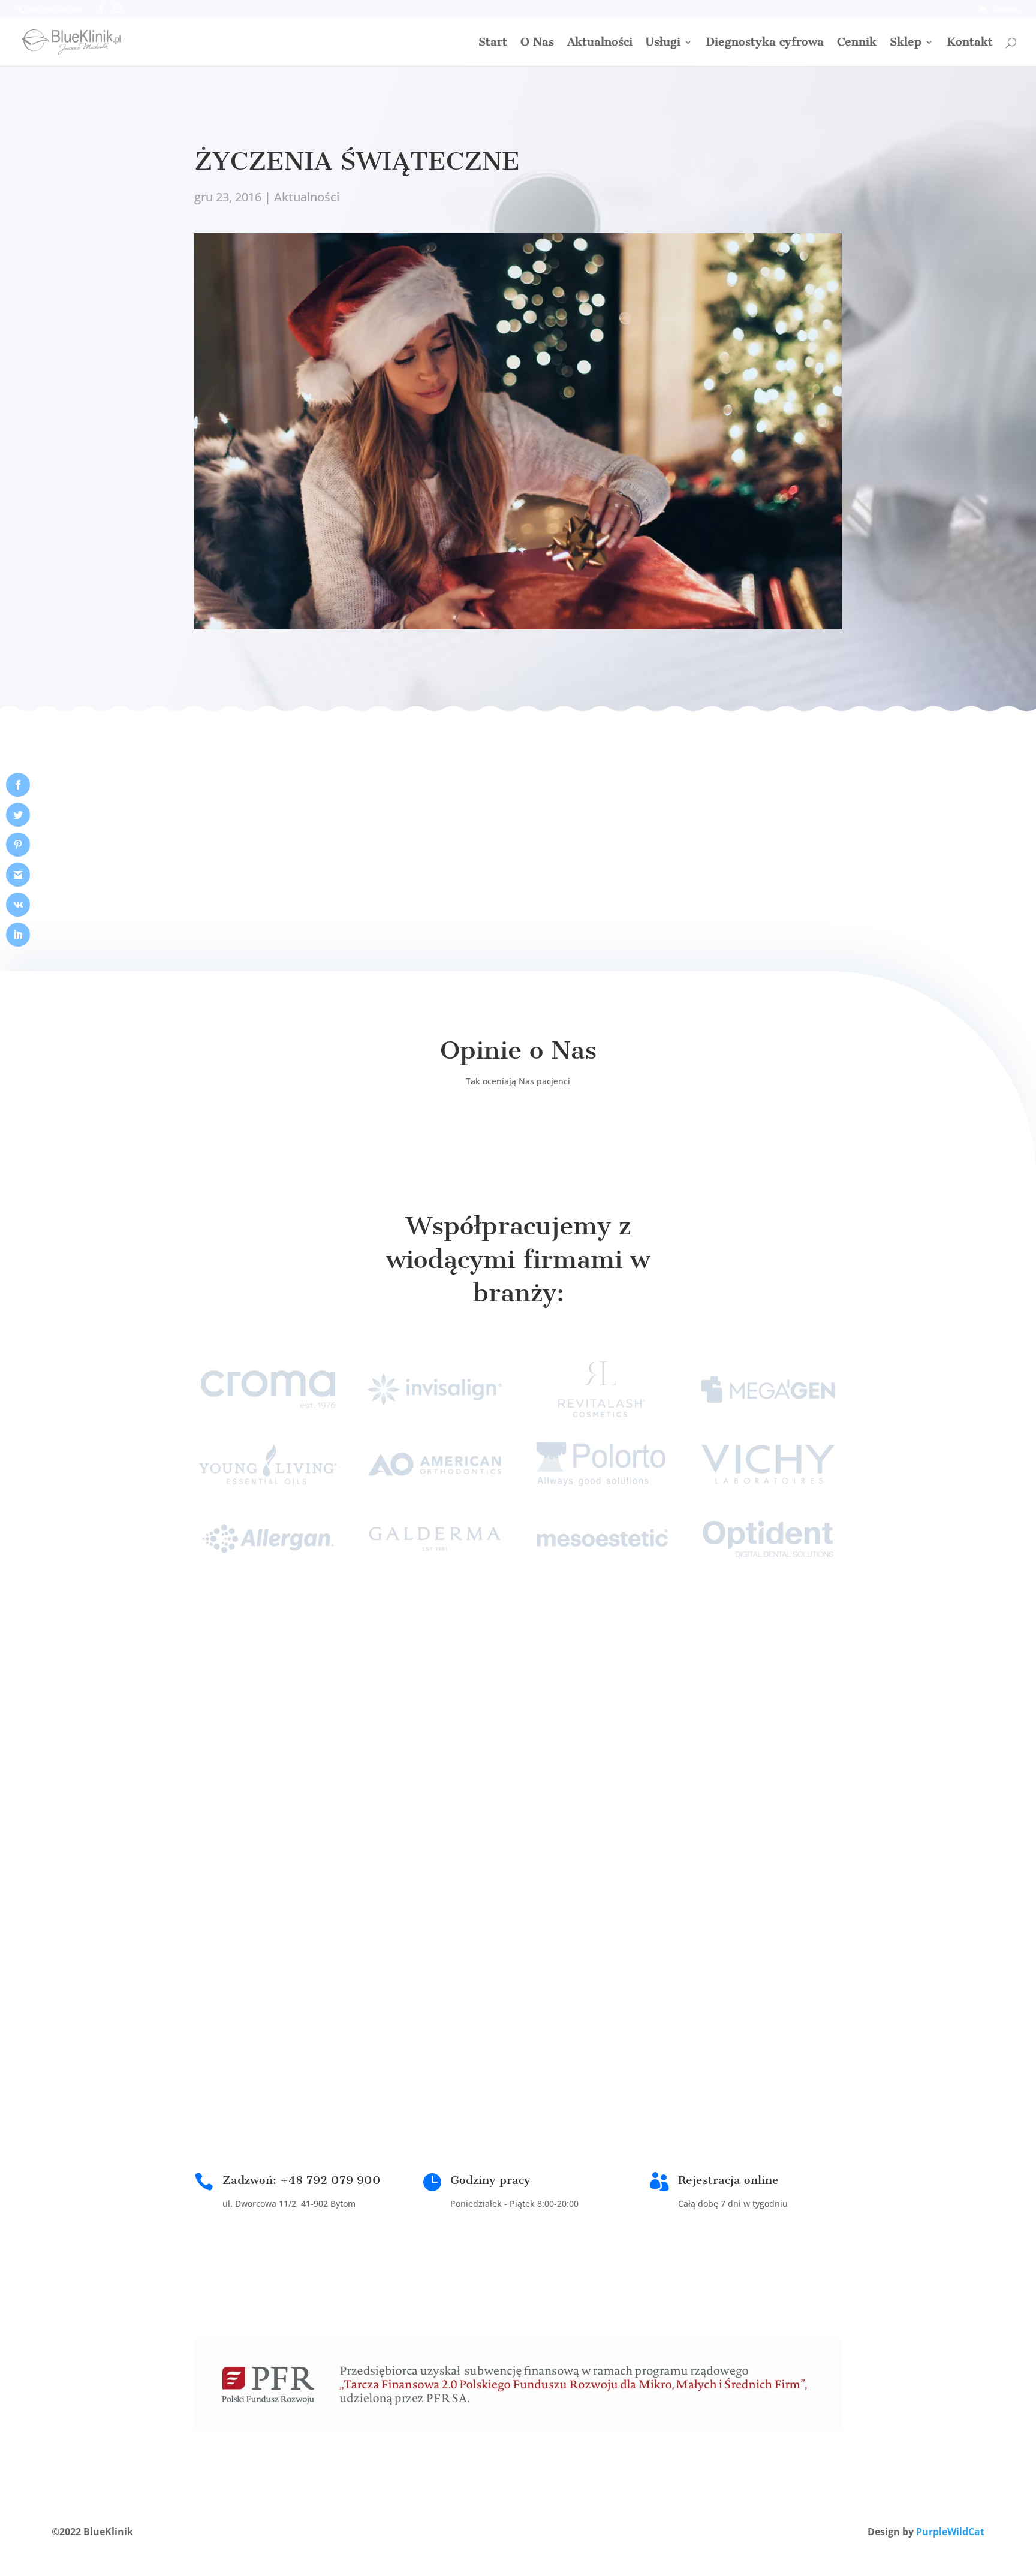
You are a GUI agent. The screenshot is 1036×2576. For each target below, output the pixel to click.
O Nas (537, 43)
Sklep (906, 43)
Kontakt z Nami (588, 1781)
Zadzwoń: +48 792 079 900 (302, 2180)
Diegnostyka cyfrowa (765, 43)
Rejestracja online (728, 2180)
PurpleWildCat (950, 2532)
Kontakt (970, 43)
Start (493, 43)
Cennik (857, 43)
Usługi (663, 43)
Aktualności (600, 43)
